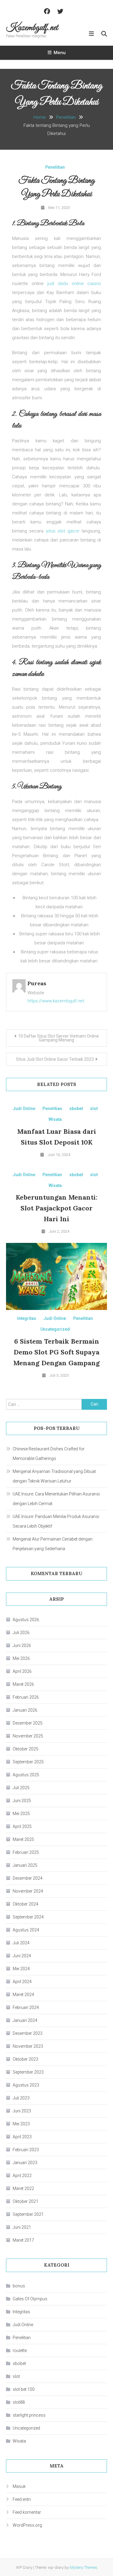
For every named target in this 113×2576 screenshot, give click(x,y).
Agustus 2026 (26, 1620)
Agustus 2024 (26, 1930)
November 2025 (28, 1736)
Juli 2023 (21, 2098)
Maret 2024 (23, 1995)
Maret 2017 (23, 2240)
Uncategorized (55, 1329)
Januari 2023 (25, 2163)
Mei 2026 (21, 1658)
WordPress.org (27, 2525)
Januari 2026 (25, 1710)
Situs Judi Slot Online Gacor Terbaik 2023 (55, 1059)
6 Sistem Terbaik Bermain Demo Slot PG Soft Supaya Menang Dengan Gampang (56, 1352)
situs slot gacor (63, 531)
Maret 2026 (23, 1684)
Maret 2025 (23, 1839)
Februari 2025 (26, 1852)
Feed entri (22, 2499)
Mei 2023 (21, 2124)
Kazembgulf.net (32, 28)
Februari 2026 (26, 1697)
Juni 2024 (22, 1956)
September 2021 (28, 2214)
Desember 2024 (28, 1878)
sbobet (76, 1109)
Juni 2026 (22, 1645)
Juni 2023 (22, 2111)
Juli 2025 (21, 1788)
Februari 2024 (26, 2007)
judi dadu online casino (74, 284)
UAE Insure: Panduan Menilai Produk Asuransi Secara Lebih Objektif (56, 1521)
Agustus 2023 (26, 2085)
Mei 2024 (21, 1969)
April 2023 (22, 2137)
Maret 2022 (23, 2188)
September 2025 (28, 1762)
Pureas (37, 983)
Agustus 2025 (26, 1775)
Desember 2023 (28, 2033)
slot (94, 1109)
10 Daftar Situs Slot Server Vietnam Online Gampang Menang (58, 1038)
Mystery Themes (83, 2567)
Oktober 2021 (25, 2201)
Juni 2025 (22, 1801)
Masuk (19, 2486)
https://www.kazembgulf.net (56, 1001)
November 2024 (28, 1891)
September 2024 (28, 1917)
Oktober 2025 (25, 1749)
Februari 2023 (26, 2150)
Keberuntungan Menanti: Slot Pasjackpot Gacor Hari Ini (56, 1208)
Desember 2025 (28, 1723)
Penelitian (55, 167)
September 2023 (28, 2072)
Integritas (27, 1318)
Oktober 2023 (25, 2059)
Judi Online (24, 1109)
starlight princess (29, 2415)
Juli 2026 (21, 1633)
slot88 (19, 2402)
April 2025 (22, 1826)
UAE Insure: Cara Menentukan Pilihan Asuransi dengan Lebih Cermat (56, 1499)
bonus (19, 2286)
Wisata (55, 1119)
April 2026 (22, 1671)
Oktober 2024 (25, 1904)
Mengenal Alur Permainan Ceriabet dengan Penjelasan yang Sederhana (53, 1544)
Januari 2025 (25, 1865)
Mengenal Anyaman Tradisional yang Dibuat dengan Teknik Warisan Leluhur (54, 1476)
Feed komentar (27, 2512)
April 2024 (22, 1982)
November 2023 (28, 2046)
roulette (20, 2351)
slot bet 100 (24, 2389)
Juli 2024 (21, 1943)
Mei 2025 (21, 1814)
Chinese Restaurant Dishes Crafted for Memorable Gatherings (49, 1454)
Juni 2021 (22, 2227)
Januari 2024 (25, 2020)
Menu (60, 53)
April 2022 (22, 2176)
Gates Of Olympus (30, 2299)
